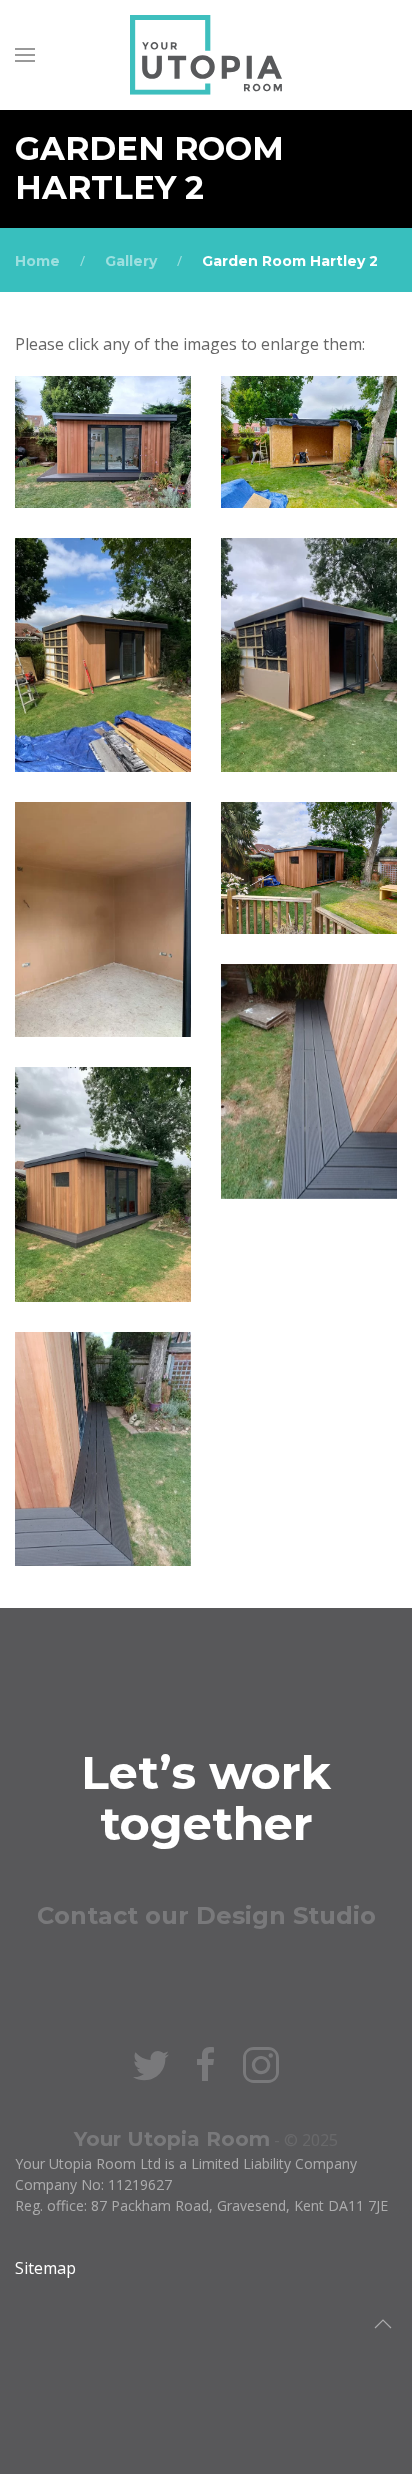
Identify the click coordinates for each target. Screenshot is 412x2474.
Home (37, 261)
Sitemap (45, 2268)
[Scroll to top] (383, 2324)
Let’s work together (206, 1798)
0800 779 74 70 (206, 1967)
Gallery (131, 261)
